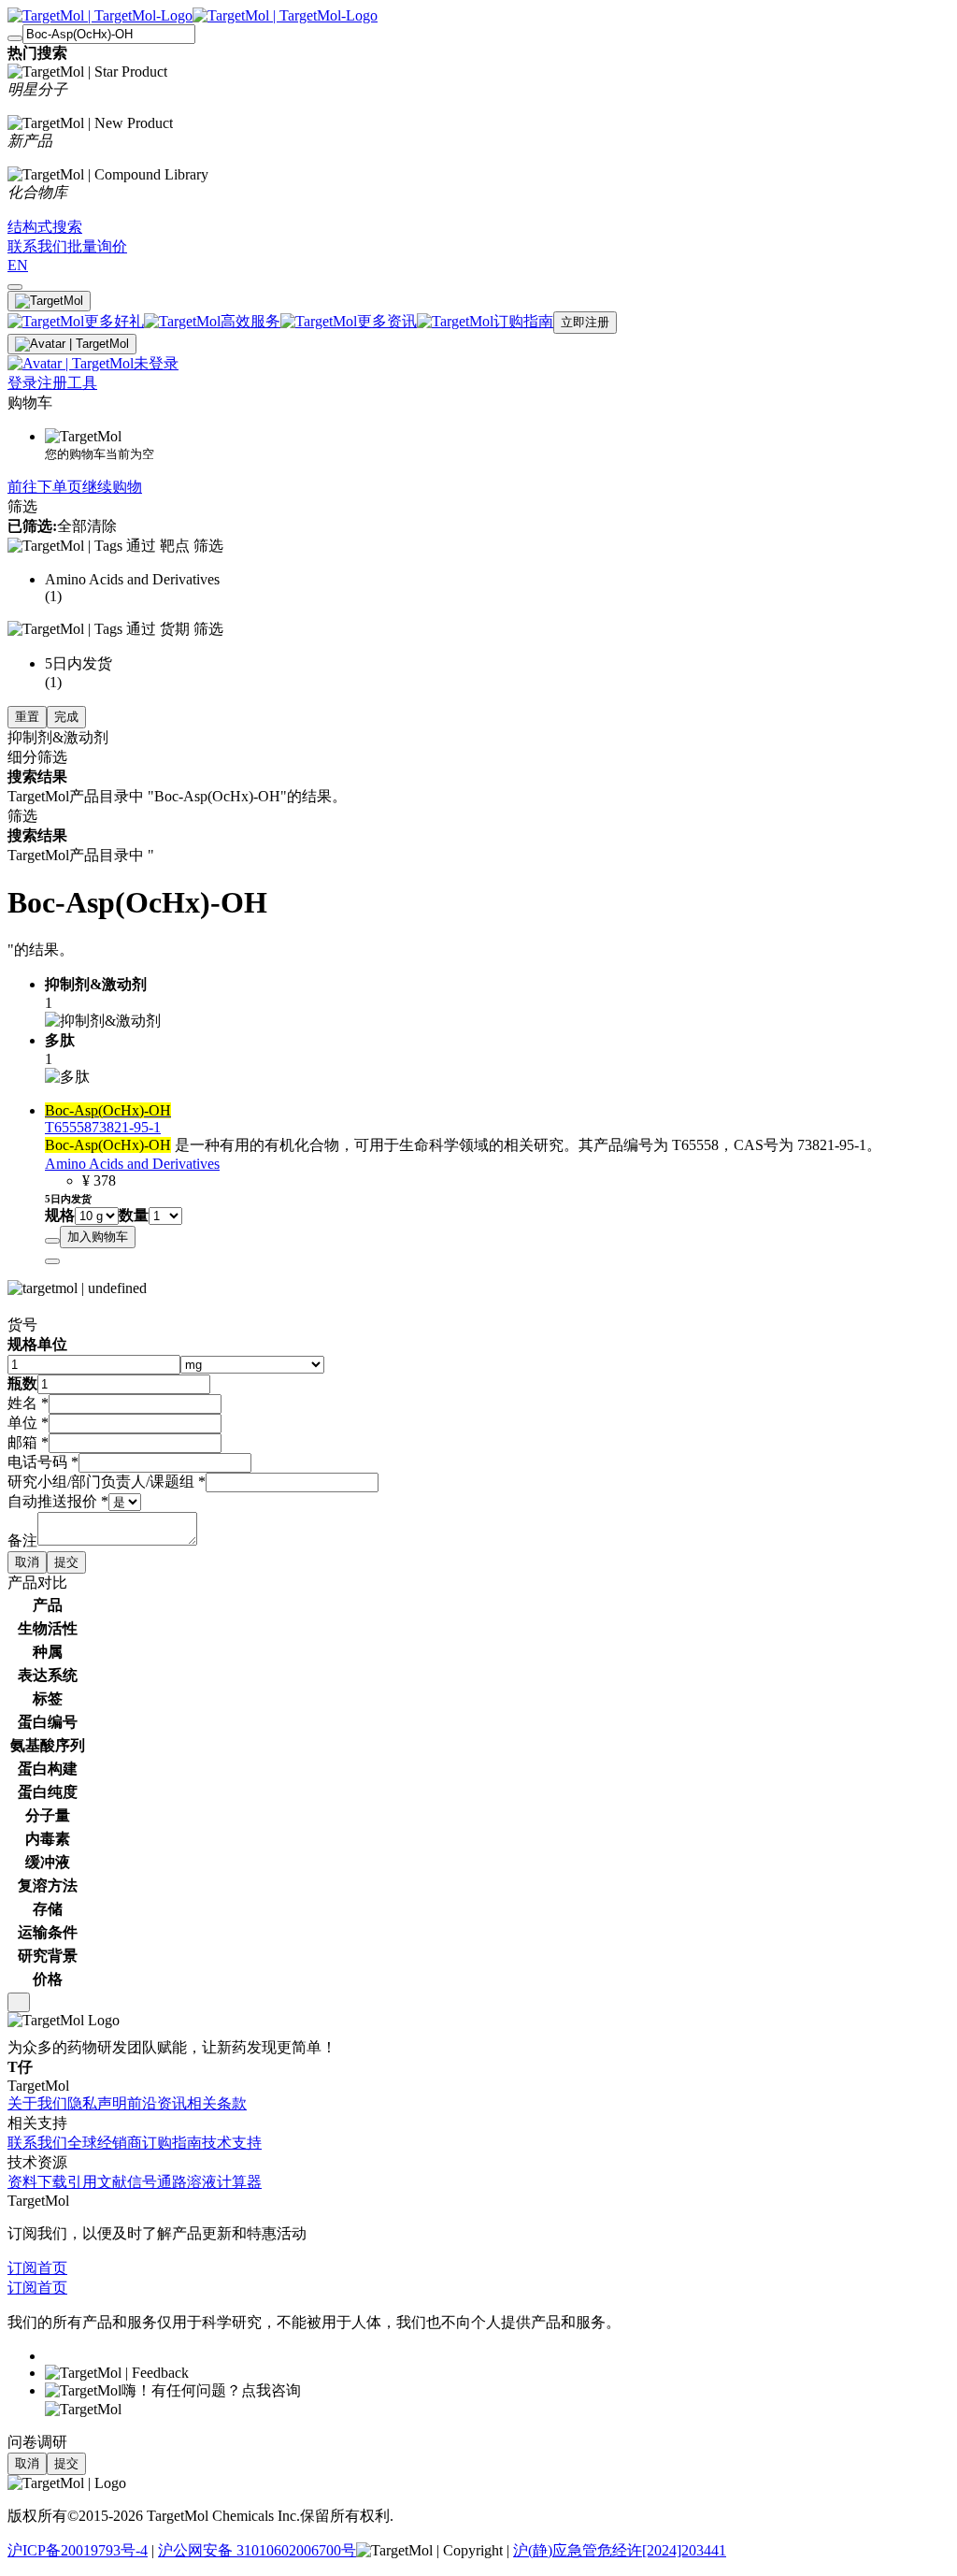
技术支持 (232, 2143)
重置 (27, 717)
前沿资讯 (157, 2103)
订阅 (22, 2268)
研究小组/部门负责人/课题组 (107, 1482)
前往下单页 (45, 487)
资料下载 (37, 2182)
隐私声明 (97, 2103)
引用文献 (97, 2182)
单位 (28, 1423)
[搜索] (15, 38)
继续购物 (112, 487)
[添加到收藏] (52, 1241)
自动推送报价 (58, 1501)
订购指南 (172, 2143)
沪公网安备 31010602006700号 (257, 2550)
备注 (22, 1540)
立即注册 (585, 322)
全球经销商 (105, 2143)
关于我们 (37, 2103)
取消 (27, 1562)
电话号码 (43, 1462)
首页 (52, 2268)
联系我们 (37, 2143)
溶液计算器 (224, 2182)
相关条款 (217, 2103)
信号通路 (157, 2182)
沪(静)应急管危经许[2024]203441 (620, 2550)
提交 (66, 1562)
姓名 (28, 1403)
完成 (66, 717)
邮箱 (28, 1442)
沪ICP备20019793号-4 (78, 2550)
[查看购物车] (15, 287)
